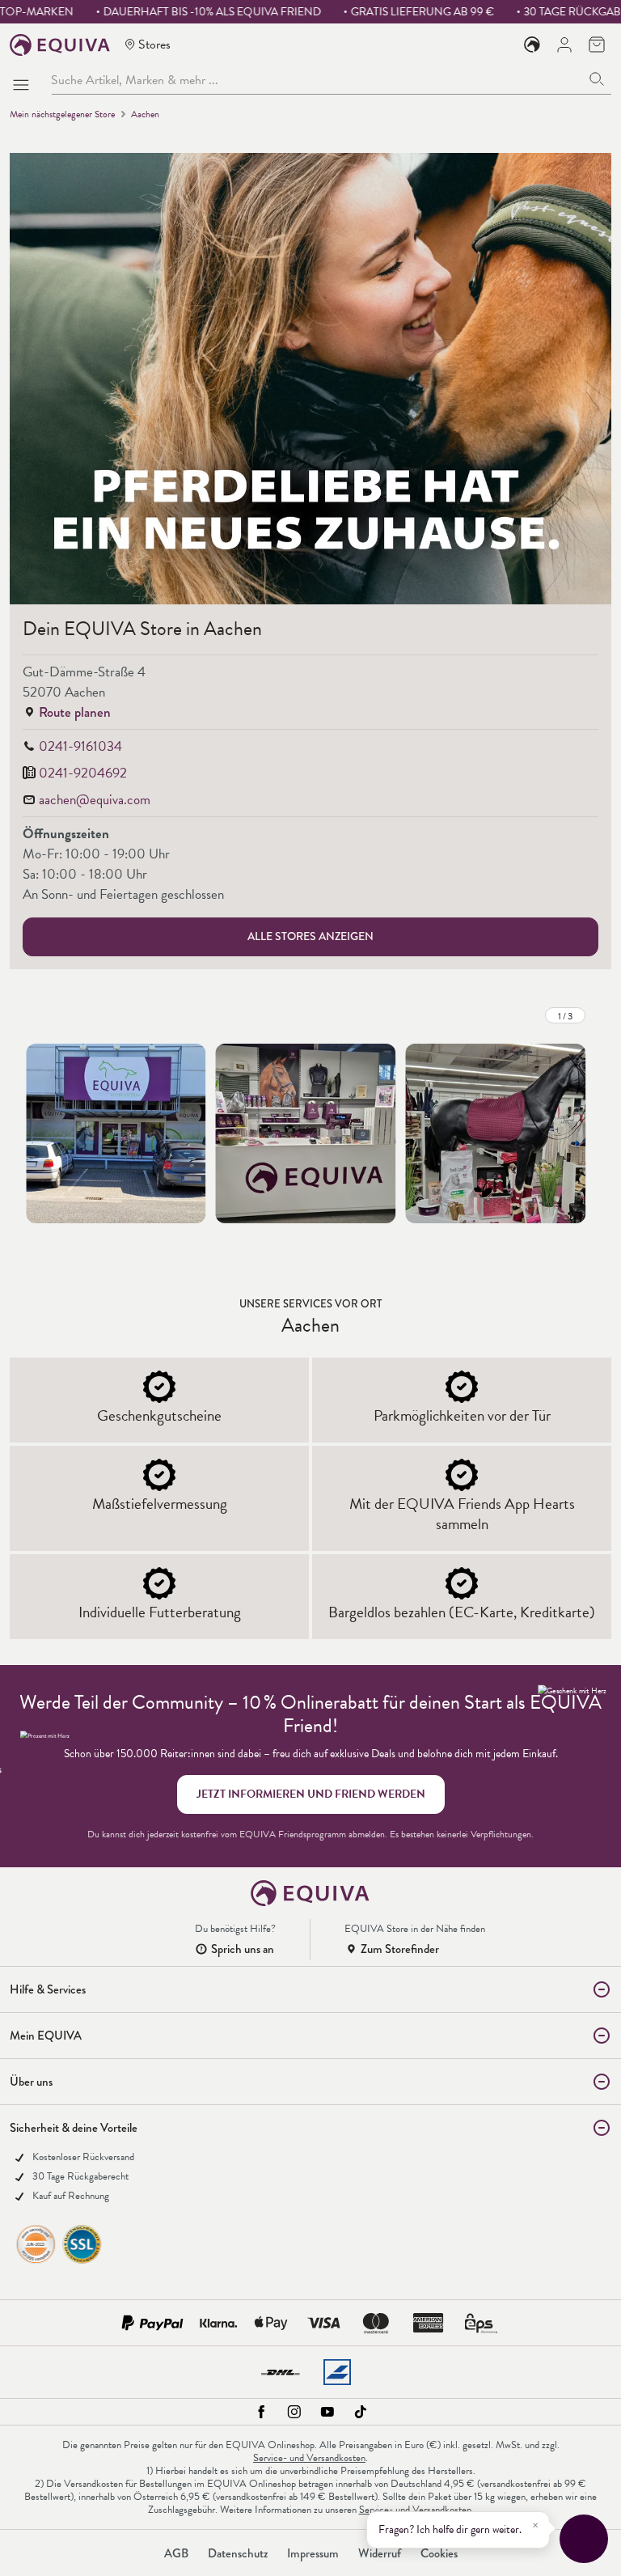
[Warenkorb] (597, 44)
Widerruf (380, 2553)
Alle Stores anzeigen (310, 936)
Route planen (75, 712)
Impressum (313, 2553)
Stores (154, 44)
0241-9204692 (83, 773)
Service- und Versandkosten (309, 2458)
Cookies (439, 2553)
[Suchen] (597, 80)
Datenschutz (238, 2553)
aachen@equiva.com (95, 800)
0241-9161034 (80, 746)
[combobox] (317, 80)
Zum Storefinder (400, 1949)
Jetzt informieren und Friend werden (311, 1794)
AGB (176, 2553)
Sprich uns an (243, 1949)
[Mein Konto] (564, 44)
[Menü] (24, 80)
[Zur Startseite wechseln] (60, 45)
